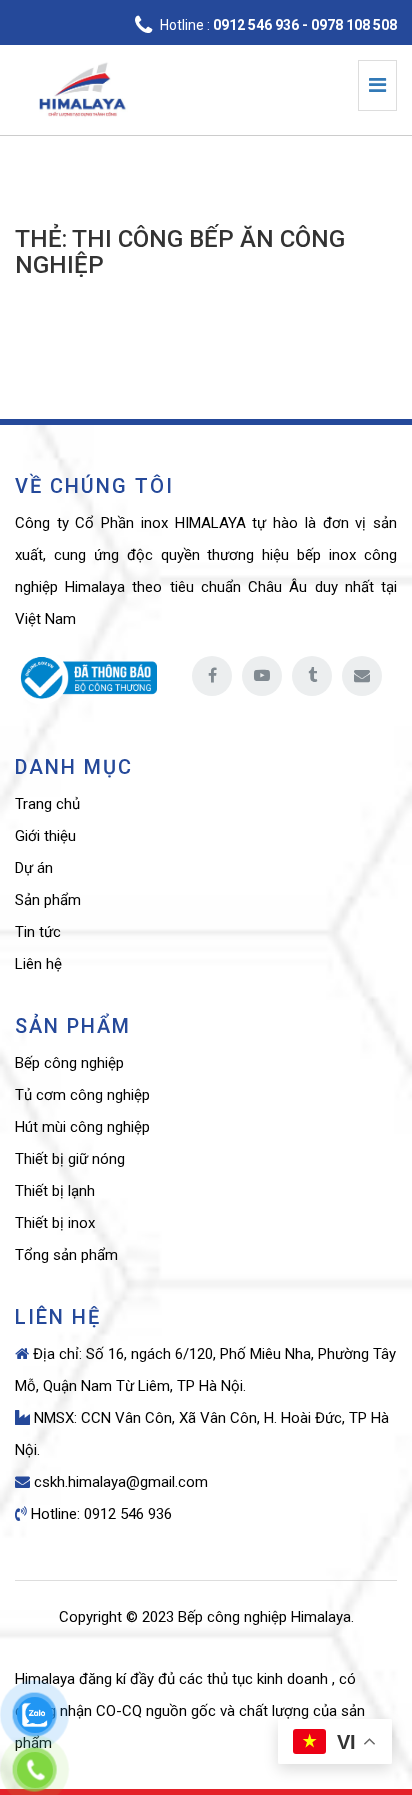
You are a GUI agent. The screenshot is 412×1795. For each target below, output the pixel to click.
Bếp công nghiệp (69, 1063)
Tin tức (38, 932)
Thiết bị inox (55, 1223)
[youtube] (262, 676)
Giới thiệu (45, 836)
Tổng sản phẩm (66, 1255)
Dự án (34, 868)
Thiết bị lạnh (55, 1191)
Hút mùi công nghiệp (82, 1127)
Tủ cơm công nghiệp (82, 1095)
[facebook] (212, 676)
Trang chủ (47, 804)
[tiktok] (312, 676)
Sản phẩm (48, 900)
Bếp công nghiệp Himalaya (264, 1617)
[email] (362, 676)
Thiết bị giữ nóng (70, 1159)
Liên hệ (38, 964)
